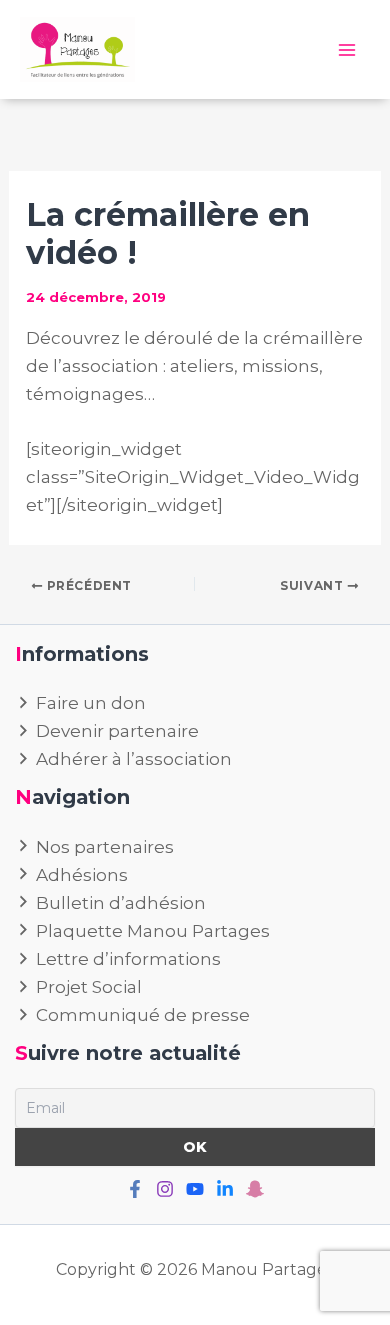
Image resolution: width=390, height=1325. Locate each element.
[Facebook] (135, 1189)
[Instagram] (165, 1189)
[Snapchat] (255, 1189)
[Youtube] (195, 1189)
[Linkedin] (225, 1189)
